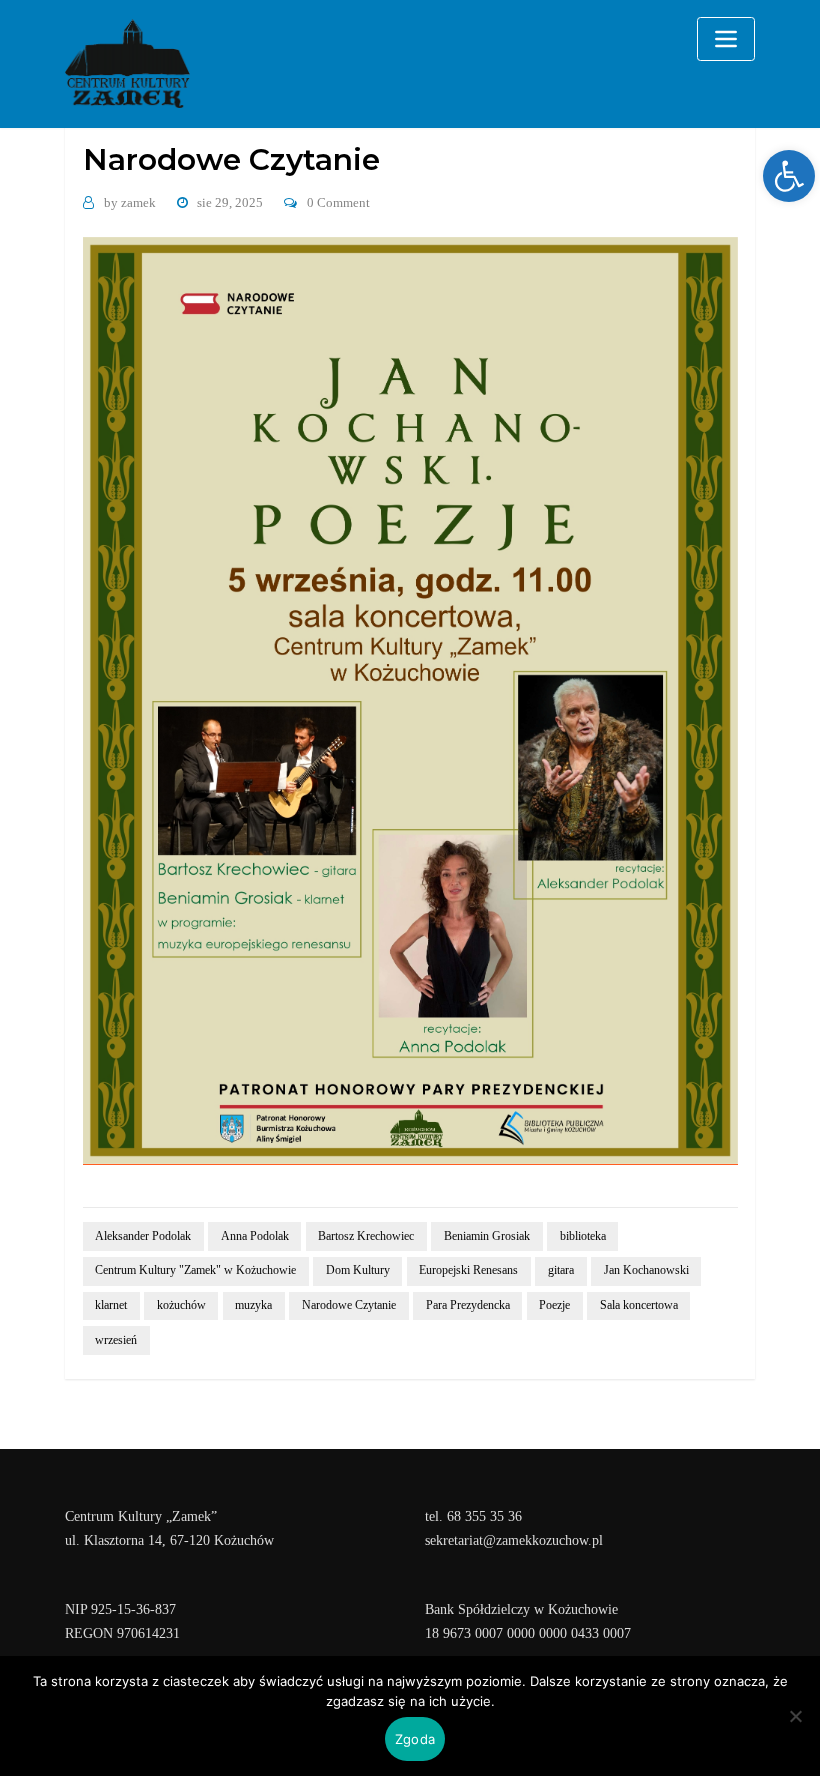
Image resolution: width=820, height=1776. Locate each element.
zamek (130, 202)
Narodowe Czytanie (349, 1305)
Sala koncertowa (639, 1305)
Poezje (554, 1305)
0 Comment (338, 202)
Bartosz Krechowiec (366, 1236)
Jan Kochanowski (646, 1270)
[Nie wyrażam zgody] (795, 1716)
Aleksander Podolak (143, 1236)
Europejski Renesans (468, 1270)
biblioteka (583, 1236)
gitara (561, 1270)
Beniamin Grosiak (487, 1236)
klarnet (111, 1305)
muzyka (253, 1305)
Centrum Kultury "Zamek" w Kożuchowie (195, 1270)
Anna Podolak (255, 1236)
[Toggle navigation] (726, 39)
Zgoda (415, 1739)
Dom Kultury (358, 1270)
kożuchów (181, 1305)
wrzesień (116, 1340)
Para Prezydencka (468, 1305)
